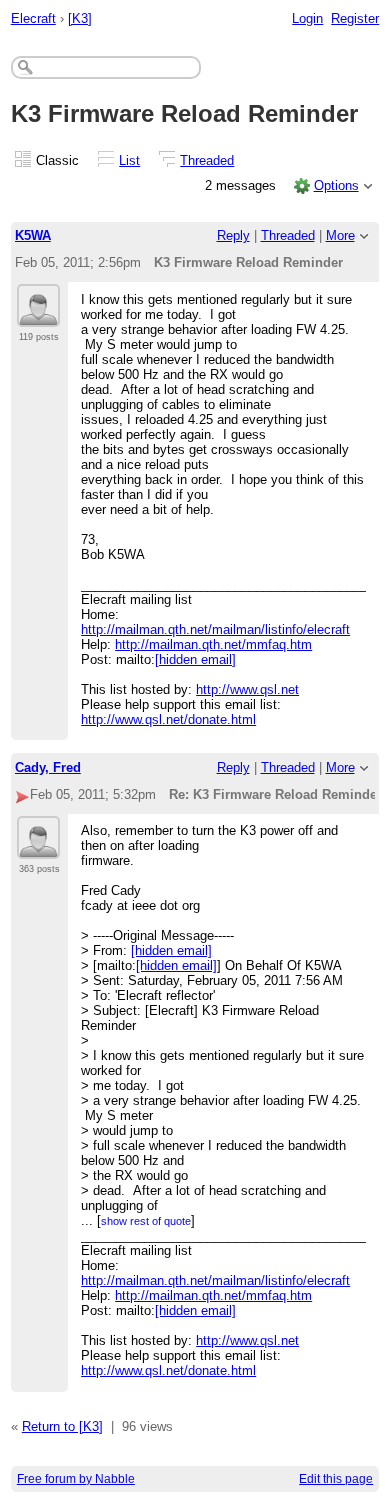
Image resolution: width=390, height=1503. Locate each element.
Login (307, 18)
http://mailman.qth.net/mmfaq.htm (213, 644)
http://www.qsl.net (247, 689)
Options (336, 185)
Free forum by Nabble (76, 1479)
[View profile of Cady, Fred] (38, 847)
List (129, 160)
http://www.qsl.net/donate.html (168, 719)
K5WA (33, 235)
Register (355, 18)
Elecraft (33, 18)
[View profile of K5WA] (38, 315)
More (340, 235)
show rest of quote (146, 1221)
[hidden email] (195, 659)
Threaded (207, 160)
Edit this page (336, 1479)
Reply (233, 235)
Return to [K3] (62, 1426)
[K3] (80, 18)
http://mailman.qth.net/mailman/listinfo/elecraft (215, 629)
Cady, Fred (48, 767)
